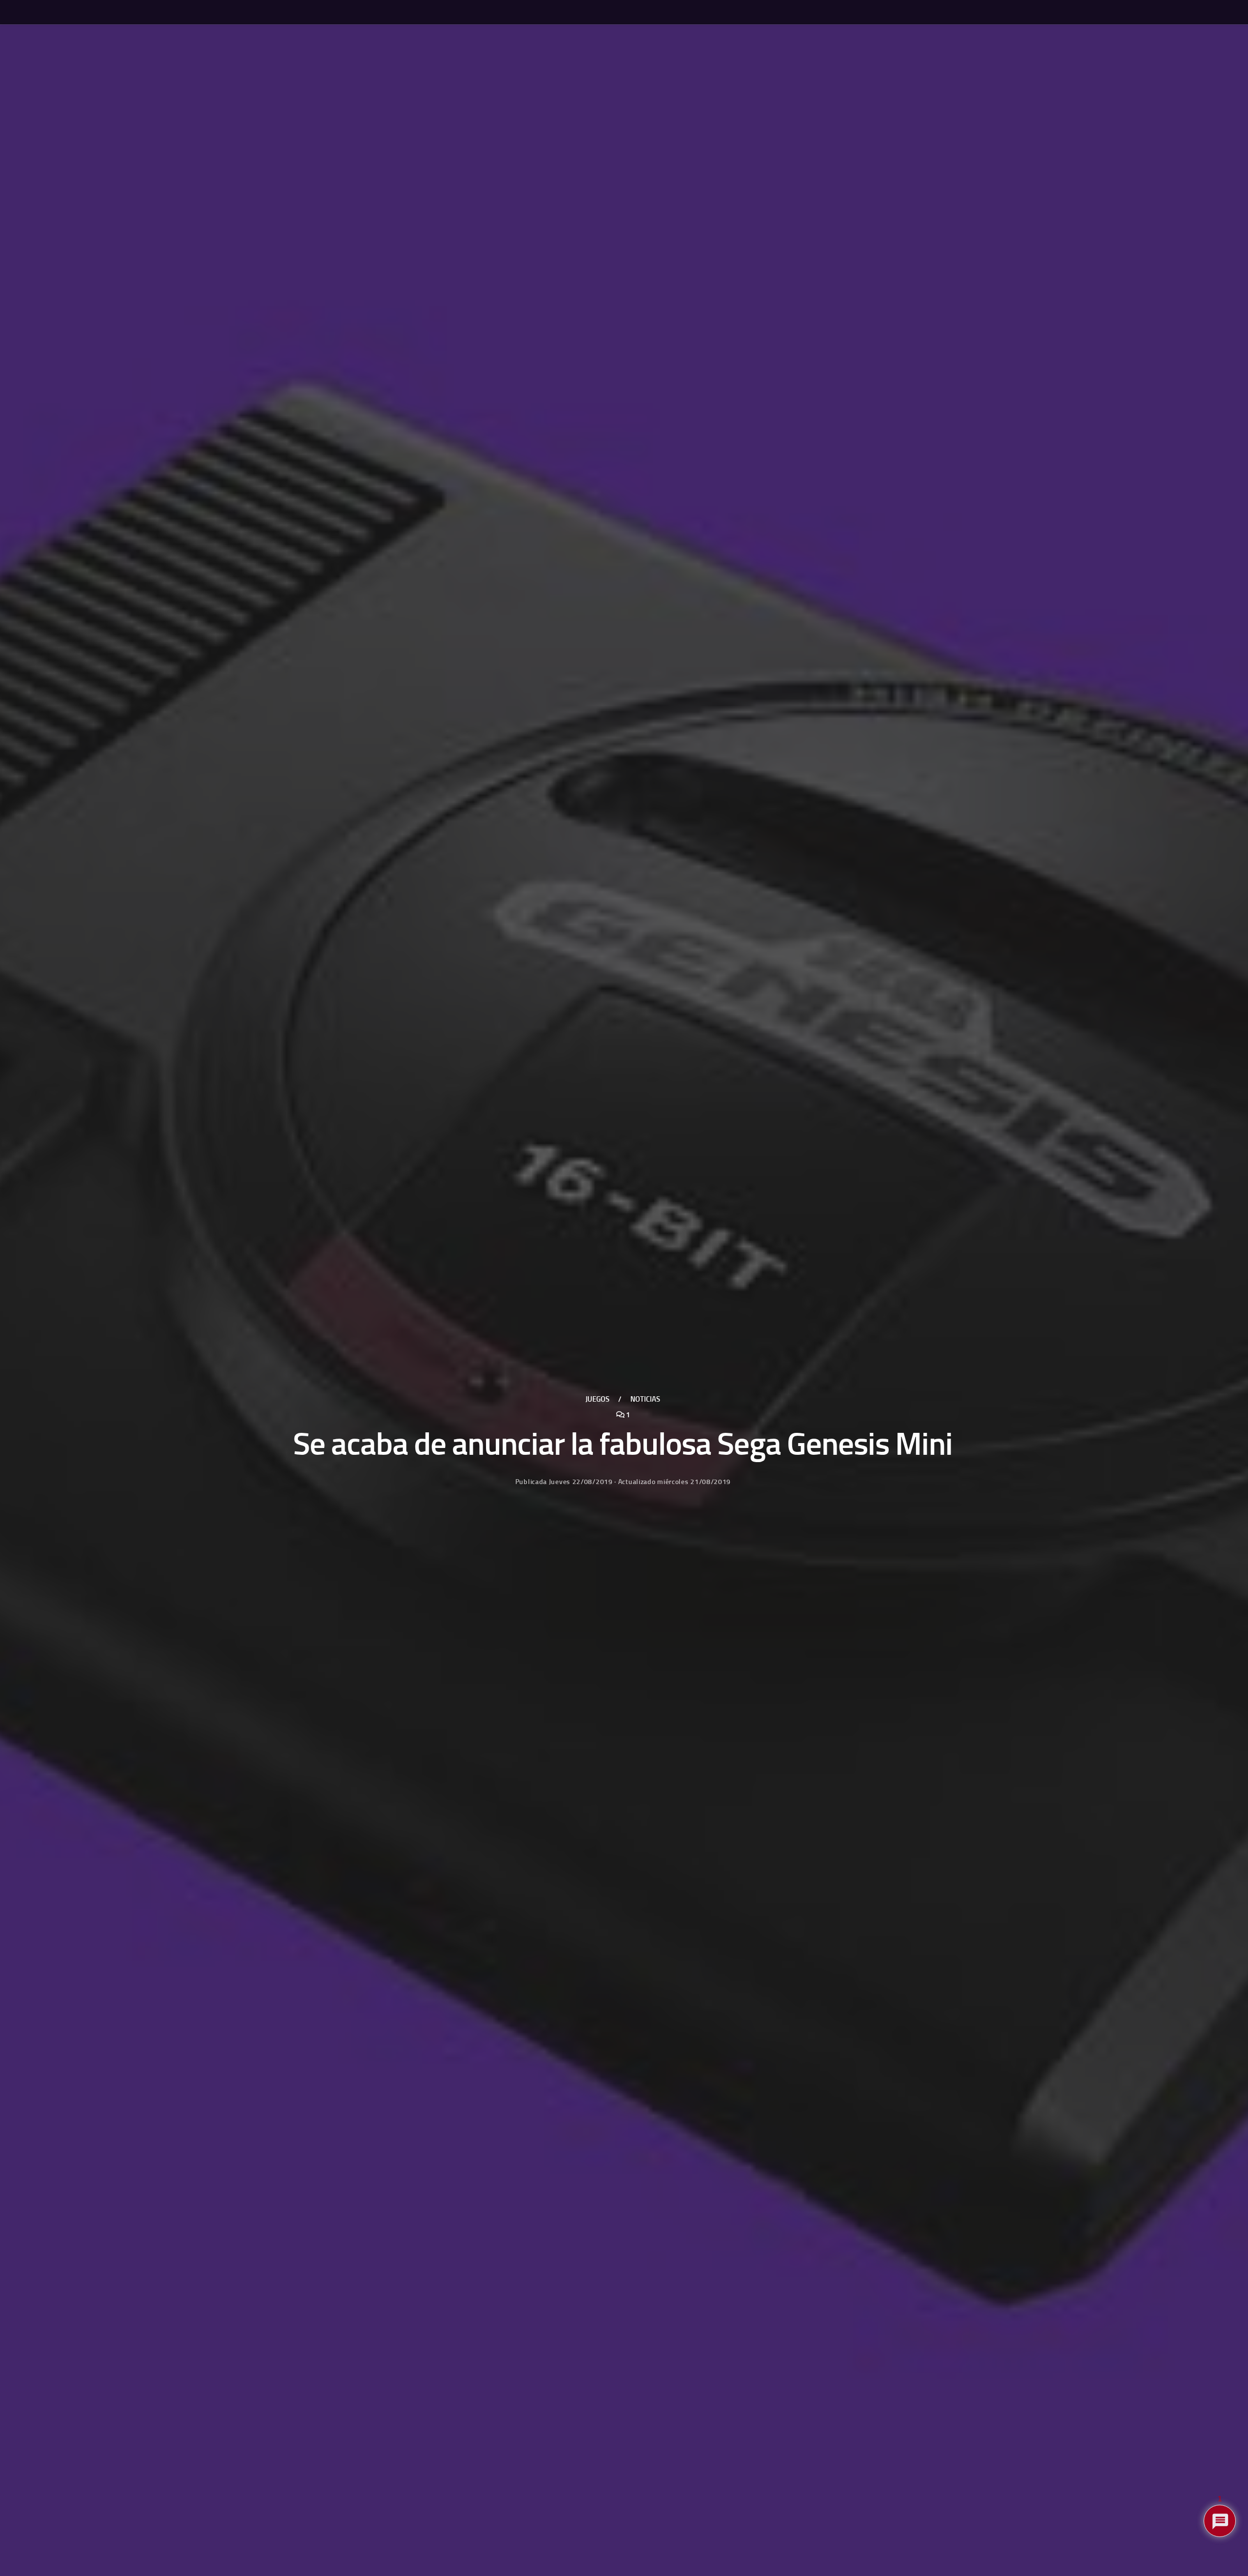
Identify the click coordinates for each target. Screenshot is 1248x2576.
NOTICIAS (645, 1399)
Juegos (597, 1399)
